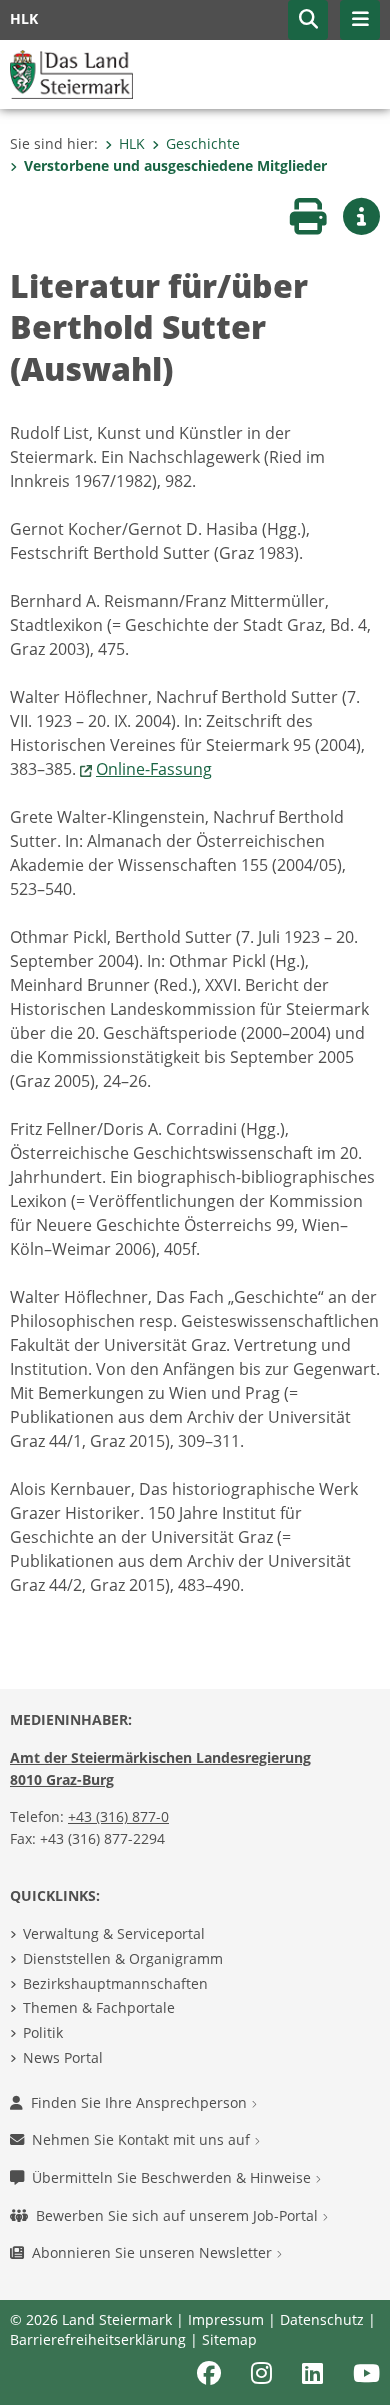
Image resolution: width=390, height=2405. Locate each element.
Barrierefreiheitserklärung (98, 2339)
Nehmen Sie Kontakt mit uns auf (143, 2139)
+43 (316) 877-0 (118, 1816)
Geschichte (203, 143)
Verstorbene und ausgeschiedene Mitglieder (175, 165)
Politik (43, 2032)
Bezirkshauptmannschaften (115, 1983)
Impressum (226, 2319)
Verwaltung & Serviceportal (114, 1933)
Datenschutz (322, 2319)
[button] (308, 20)
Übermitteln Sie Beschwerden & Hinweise (173, 2177)
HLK (132, 143)
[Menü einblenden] (360, 20)
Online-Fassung (154, 769)
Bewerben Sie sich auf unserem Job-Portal (179, 2215)
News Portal (63, 2057)
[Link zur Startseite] (71, 73)
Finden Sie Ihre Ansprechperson (141, 2102)
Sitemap (229, 2339)
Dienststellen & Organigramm (123, 1958)
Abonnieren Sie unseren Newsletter (154, 2252)
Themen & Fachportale (99, 2007)
